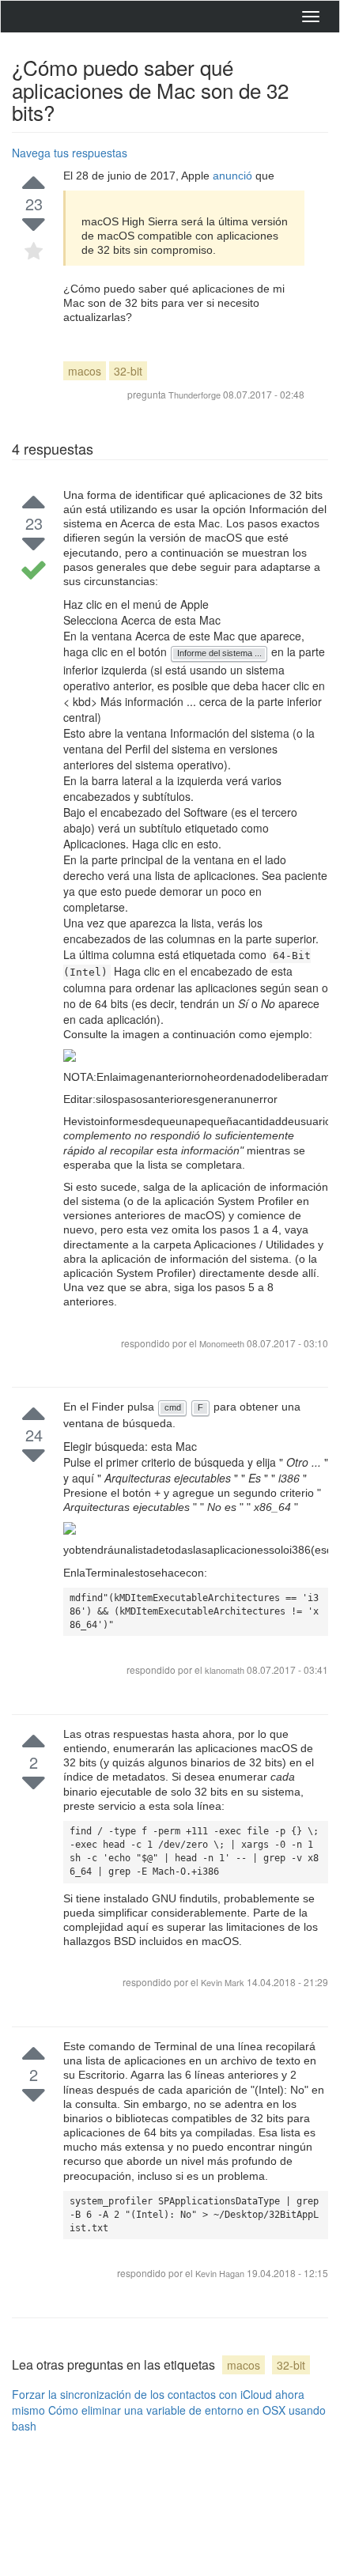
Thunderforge (195, 395)
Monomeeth (222, 1343)
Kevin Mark (224, 1982)
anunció (234, 176)
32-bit (128, 371)
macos (85, 371)
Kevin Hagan (221, 2273)
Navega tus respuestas (70, 153)
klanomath (226, 1670)
